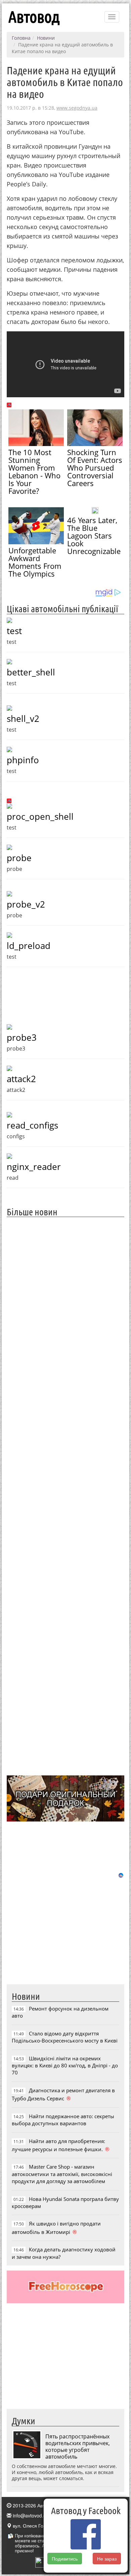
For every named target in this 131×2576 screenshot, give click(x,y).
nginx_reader (34, 1167)
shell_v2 (23, 719)
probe (19, 858)
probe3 (22, 1037)
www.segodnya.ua (77, 108)
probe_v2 (26, 904)
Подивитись (65, 2559)
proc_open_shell (40, 816)
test (14, 631)
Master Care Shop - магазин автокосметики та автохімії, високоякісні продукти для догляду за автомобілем (62, 2174)
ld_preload (29, 946)
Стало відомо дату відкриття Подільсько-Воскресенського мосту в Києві (65, 2037)
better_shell (31, 672)
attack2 (21, 1079)
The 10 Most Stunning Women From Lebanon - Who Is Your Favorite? (34, 471)
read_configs (32, 1125)
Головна (21, 38)
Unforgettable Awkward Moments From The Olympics (35, 562)
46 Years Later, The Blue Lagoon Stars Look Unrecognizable (94, 536)
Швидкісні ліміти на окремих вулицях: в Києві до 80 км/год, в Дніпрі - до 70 (65, 2066)
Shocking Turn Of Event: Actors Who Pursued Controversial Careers (95, 468)
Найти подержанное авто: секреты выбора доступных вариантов (63, 2120)
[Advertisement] (65, 1495)
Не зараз (107, 2559)
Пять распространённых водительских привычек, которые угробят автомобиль (78, 2446)
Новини (46, 38)
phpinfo (23, 760)
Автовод (34, 17)
